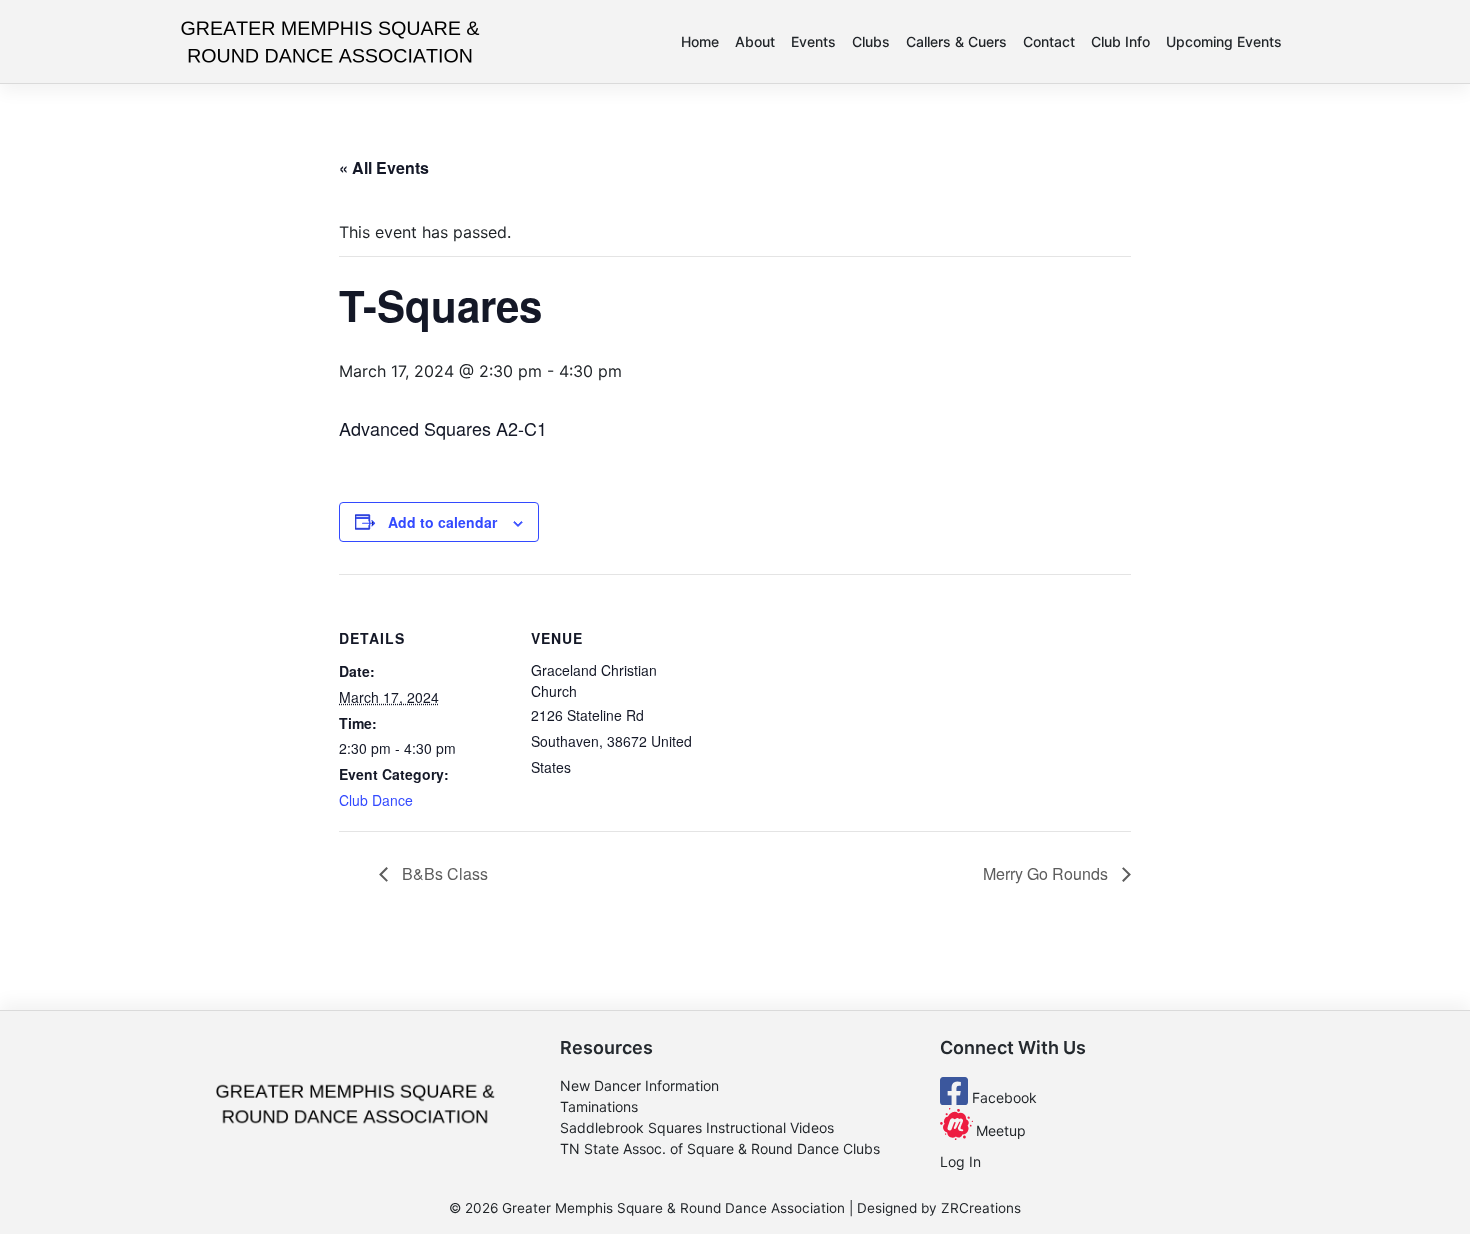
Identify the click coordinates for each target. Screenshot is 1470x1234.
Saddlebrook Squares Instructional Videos (697, 1127)
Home (700, 41)
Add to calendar (442, 522)
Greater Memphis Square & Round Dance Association (673, 1208)
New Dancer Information (639, 1085)
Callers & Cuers (956, 41)
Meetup (999, 1130)
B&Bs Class (443, 873)
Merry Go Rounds (1047, 873)
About (755, 41)
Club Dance (376, 800)
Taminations (599, 1106)
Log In (960, 1161)
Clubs (871, 41)
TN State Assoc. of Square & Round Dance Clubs (720, 1148)
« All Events (384, 167)
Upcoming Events (1224, 41)
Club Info (1120, 41)
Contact (1049, 41)
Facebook (1002, 1097)
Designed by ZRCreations (939, 1208)
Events (813, 41)
